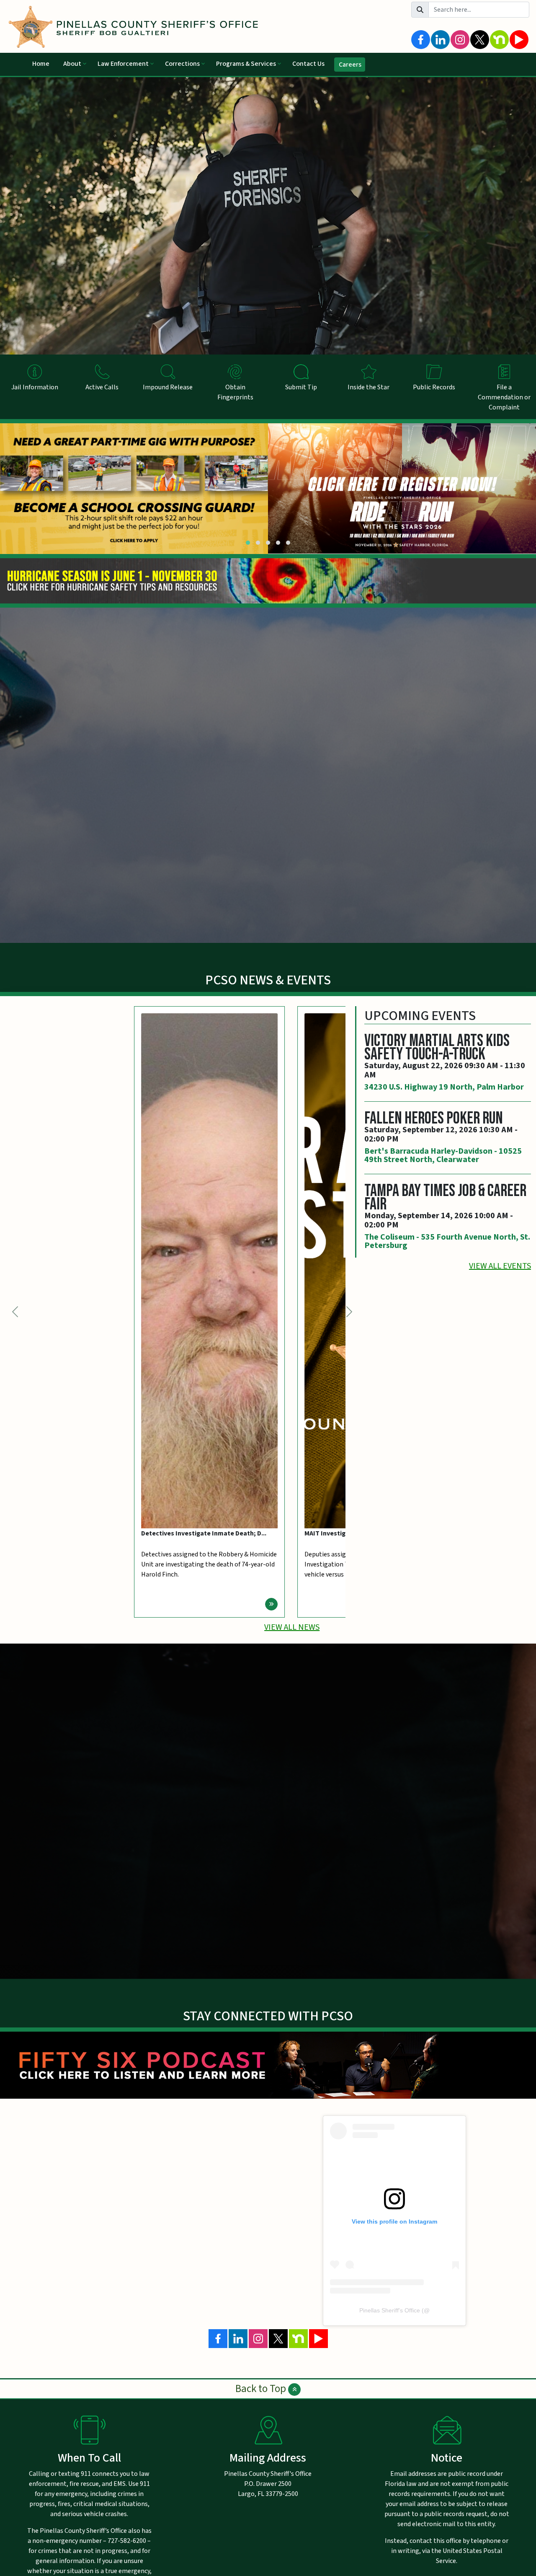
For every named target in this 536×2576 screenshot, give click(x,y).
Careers (350, 65)
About (72, 64)
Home (41, 64)
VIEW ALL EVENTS (500, 1266)
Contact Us (308, 64)
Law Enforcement (123, 64)
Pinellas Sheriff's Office (390, 2310)
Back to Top (262, 2389)
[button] (248, 543)
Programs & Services (246, 64)
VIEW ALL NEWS (292, 1627)
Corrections (182, 64)
